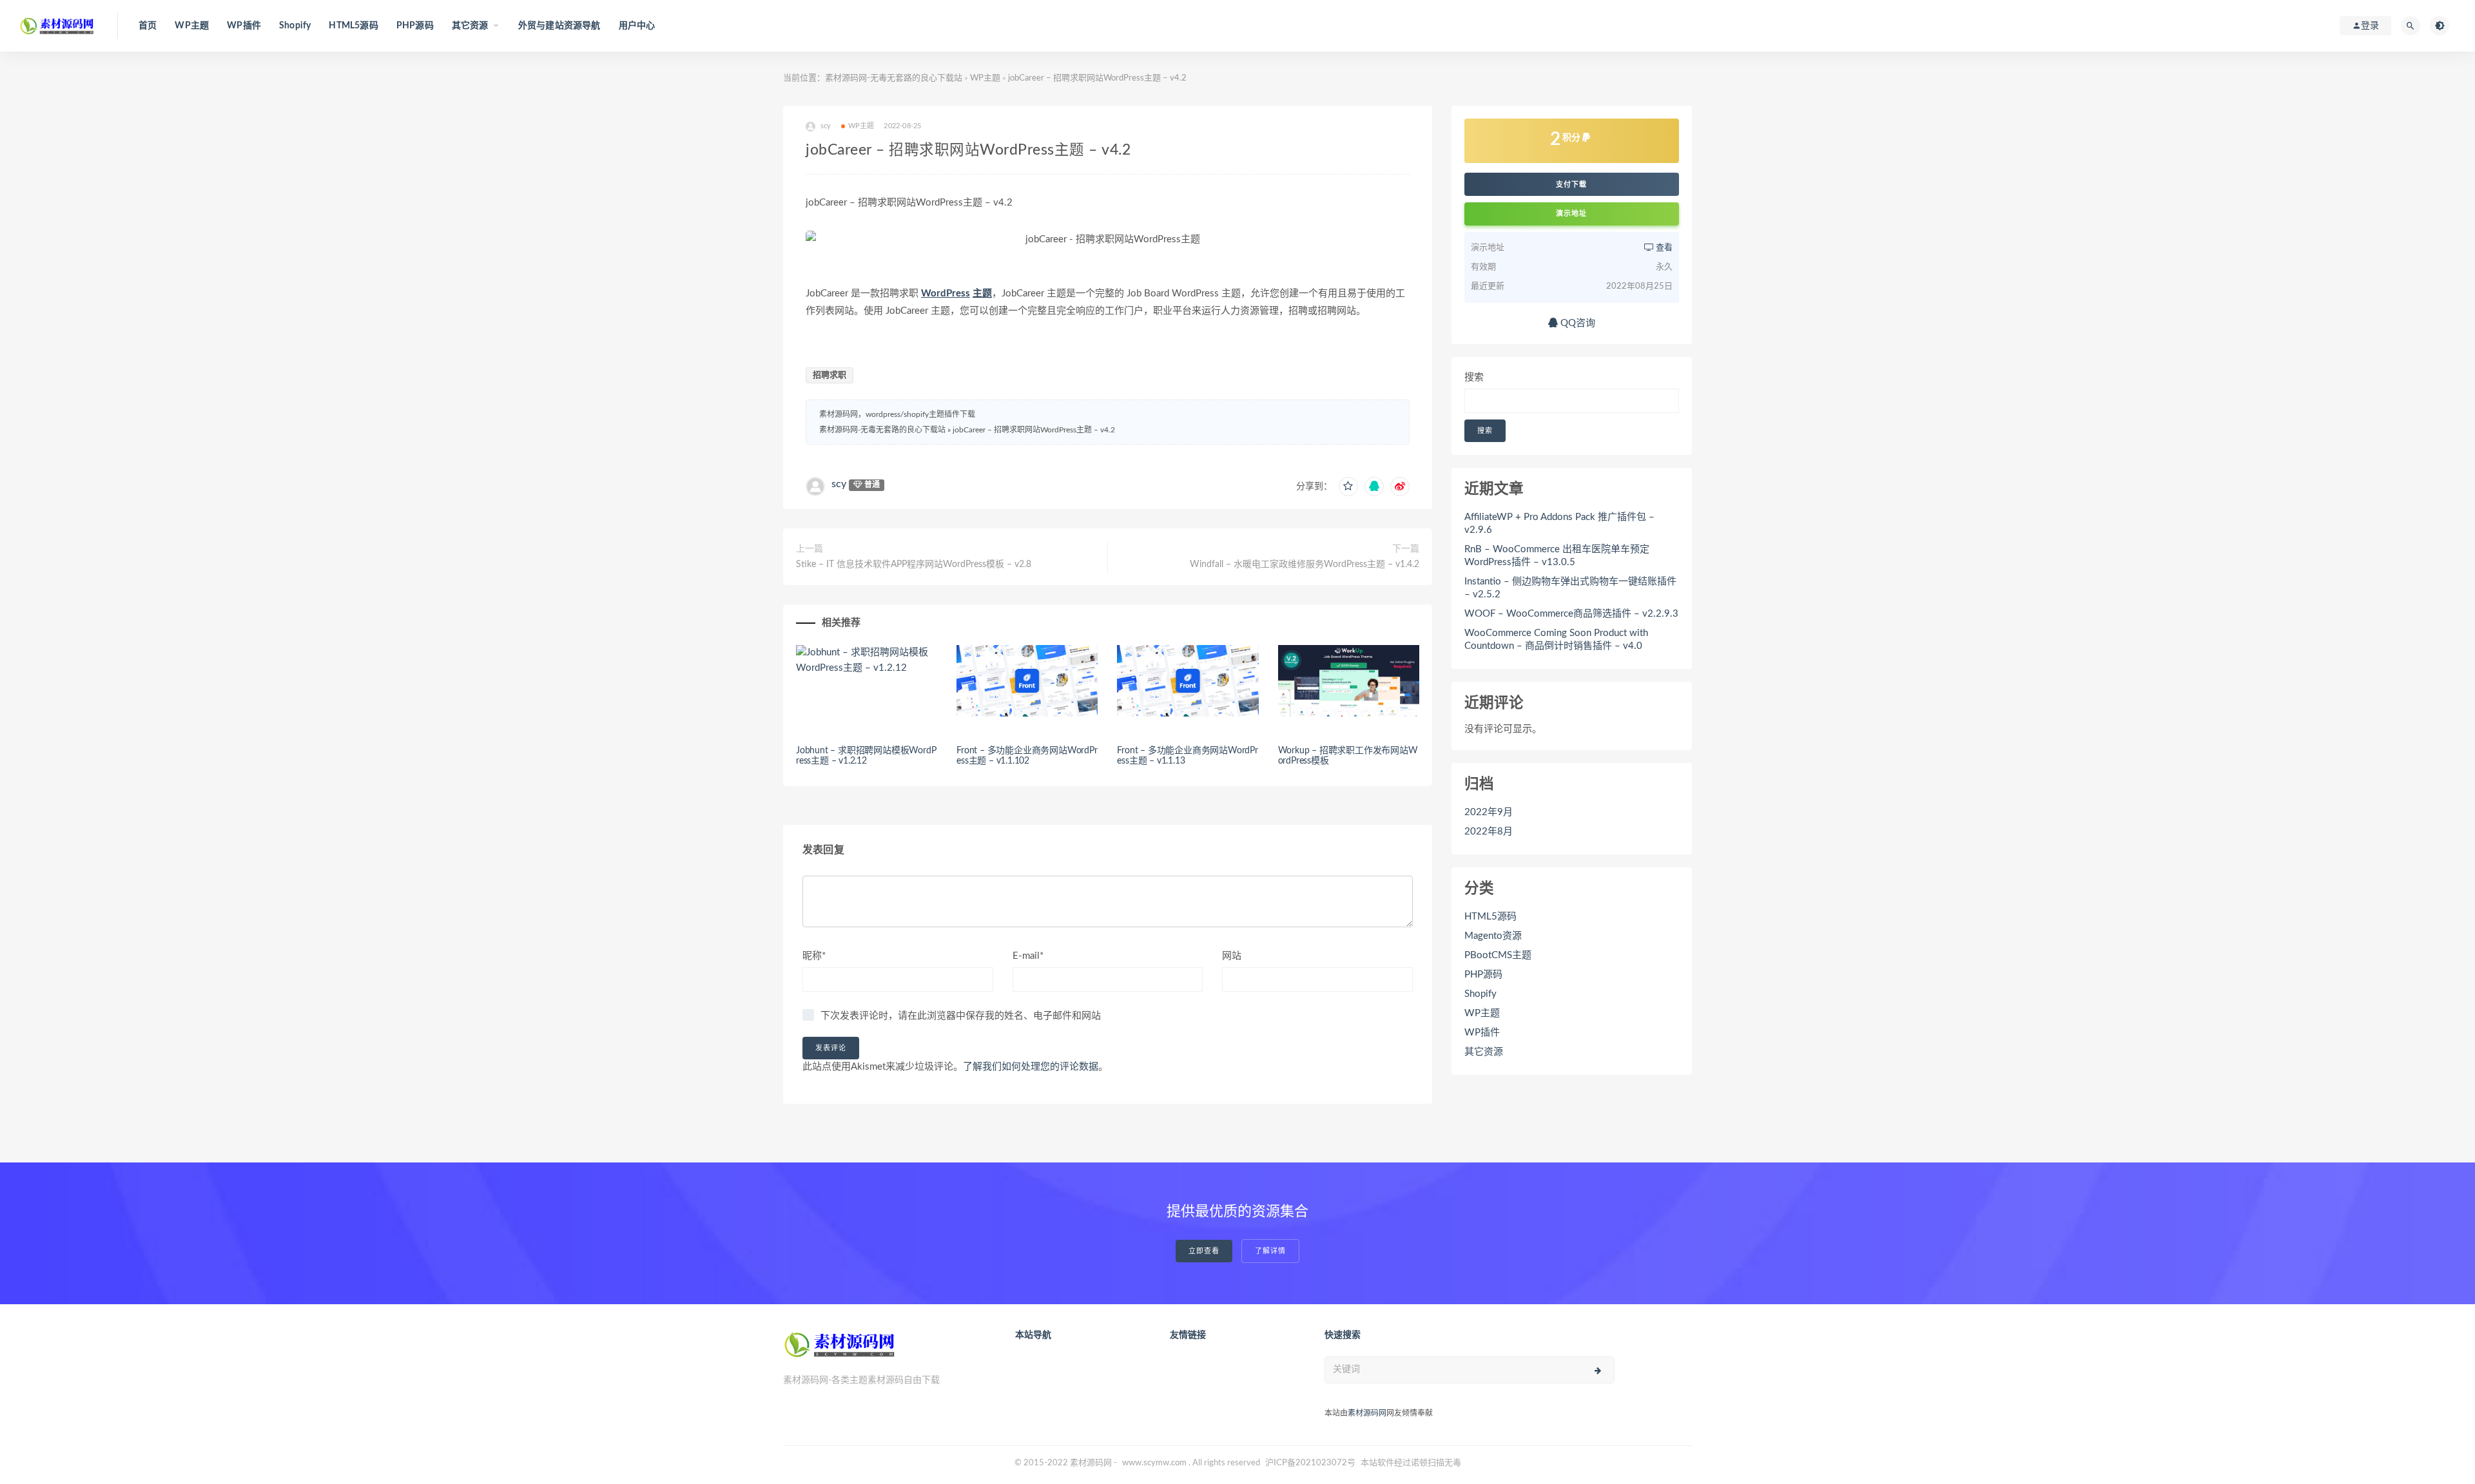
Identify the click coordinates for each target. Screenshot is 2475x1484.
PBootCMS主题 (1498, 955)
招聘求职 (830, 375)
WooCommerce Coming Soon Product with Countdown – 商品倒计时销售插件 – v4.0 (1556, 640)
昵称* (814, 956)
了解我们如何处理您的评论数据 (1031, 1067)
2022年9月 (1489, 812)
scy (839, 484)
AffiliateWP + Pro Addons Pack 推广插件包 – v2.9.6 (1559, 524)
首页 (148, 26)
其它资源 (1484, 1052)
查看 (1663, 248)
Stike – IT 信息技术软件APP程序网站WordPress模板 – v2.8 (914, 564)
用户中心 (637, 26)
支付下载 (1571, 184)
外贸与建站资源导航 (559, 26)
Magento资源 (1493, 936)
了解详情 (1270, 1251)
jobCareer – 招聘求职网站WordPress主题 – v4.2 (1034, 430)
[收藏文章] (1348, 487)
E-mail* (1028, 956)
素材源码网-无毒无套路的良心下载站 (894, 78)
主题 (982, 294)
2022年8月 (1489, 832)
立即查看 (1204, 1251)
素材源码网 (1367, 1413)
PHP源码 (415, 26)
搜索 (1474, 377)
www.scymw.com (1154, 1463)
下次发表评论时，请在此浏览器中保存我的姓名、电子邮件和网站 (961, 1016)
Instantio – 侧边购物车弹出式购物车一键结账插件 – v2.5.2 (1570, 588)
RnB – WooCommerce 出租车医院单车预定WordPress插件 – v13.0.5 (1557, 556)
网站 (1232, 956)
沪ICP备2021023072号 (1310, 1463)
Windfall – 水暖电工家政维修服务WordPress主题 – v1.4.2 (1305, 564)
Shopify (295, 26)
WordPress (946, 294)
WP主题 (192, 26)
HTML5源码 (353, 26)
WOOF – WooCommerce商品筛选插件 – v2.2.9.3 (1571, 614)
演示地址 (1571, 214)
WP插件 (244, 26)
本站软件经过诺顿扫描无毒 (1411, 1463)
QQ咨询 (1577, 323)
